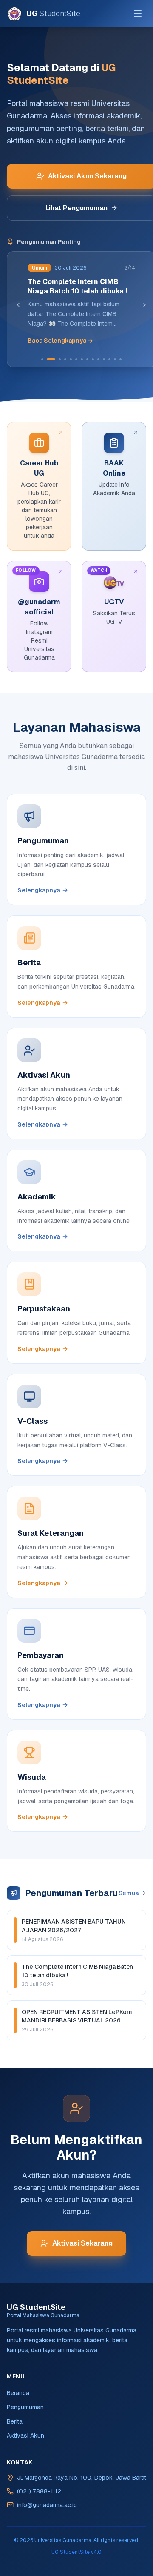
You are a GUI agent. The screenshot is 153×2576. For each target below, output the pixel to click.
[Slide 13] (115, 359)
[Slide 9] (93, 359)
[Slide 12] (109, 359)
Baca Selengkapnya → (60, 341)
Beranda (18, 2393)
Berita (15, 2421)
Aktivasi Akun (25, 2435)
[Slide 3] (60, 359)
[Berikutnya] (144, 305)
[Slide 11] (104, 359)
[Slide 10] (98, 359)
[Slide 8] (87, 359)
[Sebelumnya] (18, 305)
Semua (129, 1893)
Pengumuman (25, 2407)
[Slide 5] (71, 359)
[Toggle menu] (138, 14)
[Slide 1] (42, 359)
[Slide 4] (65, 359)
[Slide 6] (76, 359)
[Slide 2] (51, 359)
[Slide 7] (82, 359)
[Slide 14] (120, 359)
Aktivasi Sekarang (82, 2243)
